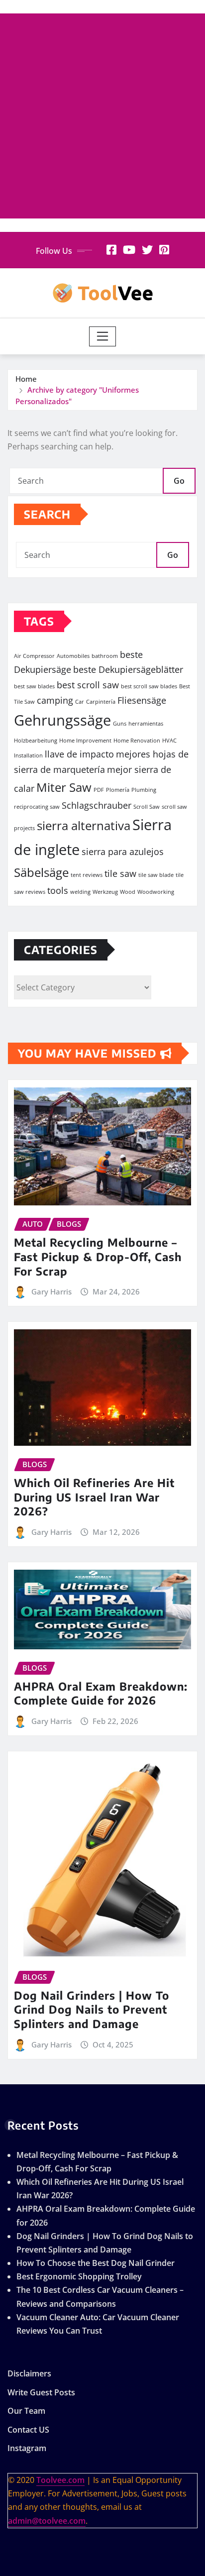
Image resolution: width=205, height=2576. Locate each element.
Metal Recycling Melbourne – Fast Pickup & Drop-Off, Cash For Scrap (98, 1256)
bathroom (105, 656)
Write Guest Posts (41, 2392)
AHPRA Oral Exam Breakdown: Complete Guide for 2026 (101, 1693)
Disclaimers (29, 2373)
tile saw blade (156, 875)
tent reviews (87, 875)
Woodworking (156, 892)
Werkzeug (105, 892)
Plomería (118, 790)
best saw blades (34, 686)
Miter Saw (64, 787)
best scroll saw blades (149, 686)
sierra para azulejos (123, 852)
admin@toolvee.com (47, 2521)
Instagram (27, 2449)
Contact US (28, 2430)
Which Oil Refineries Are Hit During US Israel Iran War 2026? (94, 1497)
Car (80, 702)
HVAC (169, 741)
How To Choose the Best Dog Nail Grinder (96, 2263)
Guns (120, 724)
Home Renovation (137, 741)
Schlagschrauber (97, 805)
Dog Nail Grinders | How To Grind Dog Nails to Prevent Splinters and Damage (92, 2009)
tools (58, 890)
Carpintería (101, 702)
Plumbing (144, 790)
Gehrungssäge (62, 720)
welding (80, 892)
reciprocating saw (37, 807)
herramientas (146, 724)
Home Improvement (85, 741)
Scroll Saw (147, 807)
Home (26, 379)
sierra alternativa (84, 825)
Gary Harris (51, 1291)
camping (55, 700)
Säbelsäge (41, 872)
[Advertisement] (102, 116)
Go (179, 481)
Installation (28, 755)
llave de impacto (79, 754)
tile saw (120, 873)
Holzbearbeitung (36, 741)
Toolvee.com (60, 2480)
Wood (128, 892)
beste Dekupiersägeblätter (128, 669)
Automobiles (73, 656)
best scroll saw (88, 685)
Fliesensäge (142, 700)
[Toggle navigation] (103, 336)
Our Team (26, 2411)
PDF (99, 790)
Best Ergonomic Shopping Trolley (79, 2276)
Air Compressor (34, 656)
